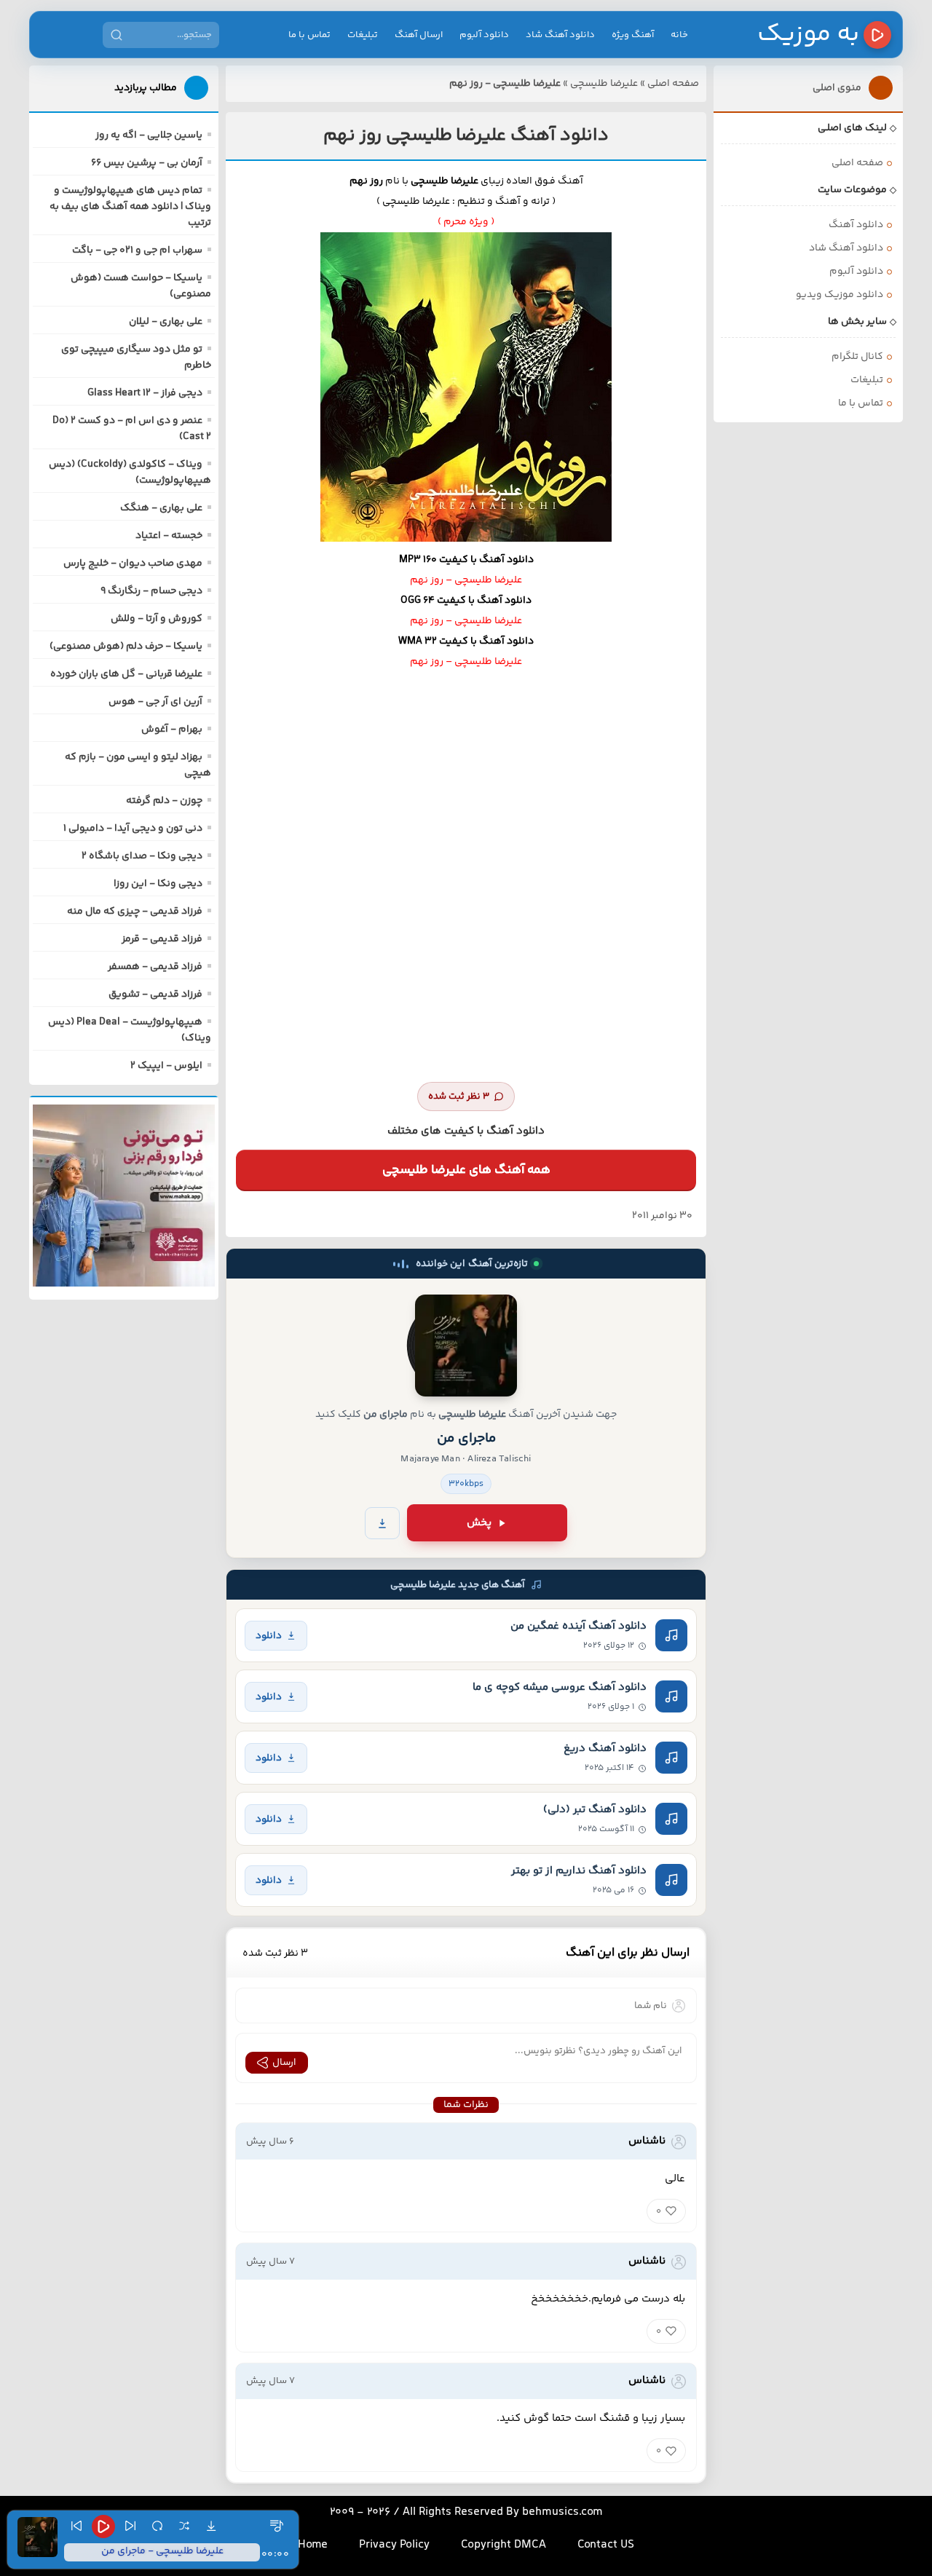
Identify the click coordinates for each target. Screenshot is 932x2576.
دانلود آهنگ (856, 225)
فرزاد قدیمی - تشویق (155, 995)
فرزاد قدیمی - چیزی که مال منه (135, 912)
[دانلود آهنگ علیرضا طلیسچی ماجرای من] (466, 1346)
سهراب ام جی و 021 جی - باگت (137, 250)
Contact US (606, 2545)
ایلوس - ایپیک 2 (166, 1066)
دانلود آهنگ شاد (560, 35)
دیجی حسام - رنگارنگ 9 (151, 591)
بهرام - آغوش (172, 730)
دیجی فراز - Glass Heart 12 (145, 393)
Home (313, 2545)
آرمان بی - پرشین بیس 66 (147, 163)
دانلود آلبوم (484, 35)
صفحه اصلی (673, 84)
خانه (679, 35)
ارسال (284, 2063)
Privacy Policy (394, 2545)
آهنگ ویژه (633, 35)
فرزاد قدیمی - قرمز (162, 939)
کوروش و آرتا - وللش (157, 619)
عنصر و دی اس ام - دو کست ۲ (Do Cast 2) (132, 429)
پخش (479, 1523)
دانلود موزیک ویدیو (840, 295)
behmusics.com (562, 2512)
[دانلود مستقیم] (382, 1523)
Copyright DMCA (503, 2545)
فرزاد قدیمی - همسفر (155, 967)
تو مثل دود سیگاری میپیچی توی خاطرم (136, 357)
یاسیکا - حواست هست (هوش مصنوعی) (141, 286)
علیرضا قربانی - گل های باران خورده (126, 674)
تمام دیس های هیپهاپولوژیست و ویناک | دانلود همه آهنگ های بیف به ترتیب (130, 207)
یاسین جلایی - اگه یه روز (149, 135)
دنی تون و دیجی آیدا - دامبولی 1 (133, 829)
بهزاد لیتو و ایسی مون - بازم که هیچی (138, 765)
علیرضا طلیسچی (604, 84)
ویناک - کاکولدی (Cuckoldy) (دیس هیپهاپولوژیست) (130, 473)
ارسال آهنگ (419, 35)
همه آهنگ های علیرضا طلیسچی (466, 1170)
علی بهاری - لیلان (166, 322)
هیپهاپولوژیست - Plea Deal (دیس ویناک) (130, 1030)
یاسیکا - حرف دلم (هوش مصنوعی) (126, 647)
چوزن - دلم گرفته (164, 801)
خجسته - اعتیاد (169, 536)
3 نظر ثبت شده (459, 1097)
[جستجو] (116, 35)
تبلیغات (363, 35)
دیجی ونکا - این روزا (158, 884)
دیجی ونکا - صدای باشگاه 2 (142, 856)
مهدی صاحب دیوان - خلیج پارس (133, 564)
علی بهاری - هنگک (161, 508)
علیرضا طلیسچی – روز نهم (466, 580)
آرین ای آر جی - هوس (155, 702)
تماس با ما (309, 35)
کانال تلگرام (857, 357)
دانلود (269, 1636)
